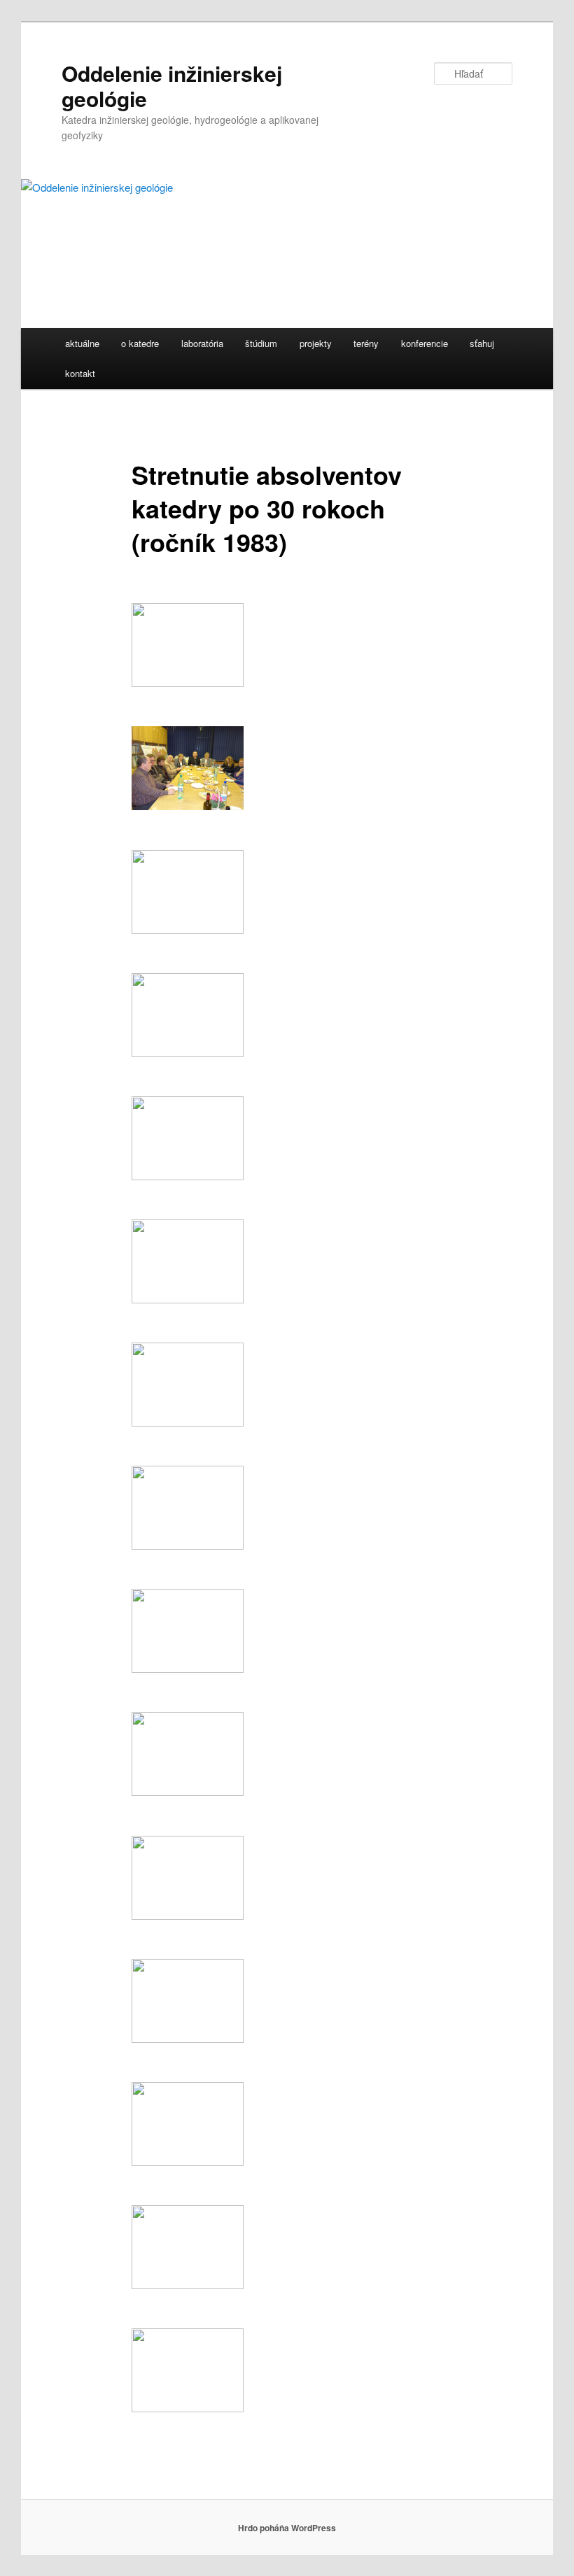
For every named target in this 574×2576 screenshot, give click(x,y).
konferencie (425, 343)
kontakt (80, 373)
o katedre (140, 343)
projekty (316, 343)
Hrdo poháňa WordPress (287, 2528)
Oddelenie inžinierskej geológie (172, 86)
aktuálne (82, 343)
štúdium (261, 343)
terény (366, 343)
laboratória (202, 343)
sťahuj (482, 343)
